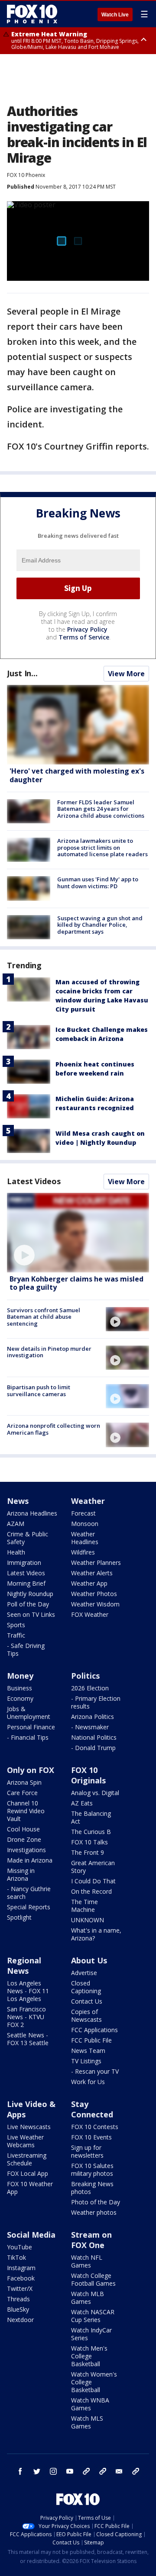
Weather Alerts (92, 1573)
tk (86, 2471)
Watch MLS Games (87, 2422)
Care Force (22, 1793)
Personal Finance (31, 1727)
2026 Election (90, 1688)
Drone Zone (24, 1839)
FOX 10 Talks (89, 1842)
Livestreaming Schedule (27, 2159)
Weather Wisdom (95, 1604)
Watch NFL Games (87, 2261)
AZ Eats (82, 1803)
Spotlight (19, 1917)
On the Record (91, 1891)
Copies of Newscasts (86, 2016)
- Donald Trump (93, 1748)
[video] (78, 1233)
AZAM (16, 1524)
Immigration (24, 1563)
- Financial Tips (28, 1737)
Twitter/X (20, 2289)
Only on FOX (31, 1770)
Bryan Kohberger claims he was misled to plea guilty (76, 1283)
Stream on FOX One (91, 2240)
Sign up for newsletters (87, 2151)
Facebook (21, 2278)
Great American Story (93, 1867)
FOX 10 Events (91, 2137)
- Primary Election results (96, 1702)
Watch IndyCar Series (91, 2334)
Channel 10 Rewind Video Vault (26, 1811)
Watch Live (115, 15)
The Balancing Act (91, 1817)
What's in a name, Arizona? (96, 1934)
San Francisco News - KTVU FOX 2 (26, 2017)
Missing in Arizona (21, 1874)
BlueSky (18, 2309)
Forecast (83, 1513)
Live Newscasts (29, 2127)
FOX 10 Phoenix (26, 175)
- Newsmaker (90, 1727)
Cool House (23, 1829)
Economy (20, 1698)
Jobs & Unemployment (29, 1713)
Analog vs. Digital (95, 1793)
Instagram (21, 2268)
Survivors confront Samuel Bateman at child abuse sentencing (44, 1317)
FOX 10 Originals (88, 1775)
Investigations (26, 1850)
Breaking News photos (92, 2188)
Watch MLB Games (88, 2298)
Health (16, 1552)
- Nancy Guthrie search (29, 1893)
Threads (18, 2299)
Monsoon (85, 1524)
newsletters (136, 2471)
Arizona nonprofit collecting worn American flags (54, 1429)
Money (20, 1676)
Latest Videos (34, 1181)
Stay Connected (92, 2109)
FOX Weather (90, 1614)
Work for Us (88, 2082)
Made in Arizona (30, 1860)
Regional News (24, 1966)
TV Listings (86, 2061)
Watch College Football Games (93, 2279)
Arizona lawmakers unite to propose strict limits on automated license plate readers (102, 847)
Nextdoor (20, 2320)
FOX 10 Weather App (30, 2188)
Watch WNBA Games (90, 2404)
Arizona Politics (93, 1717)
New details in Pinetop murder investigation (49, 1352)
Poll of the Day (28, 1604)
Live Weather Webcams (25, 2141)
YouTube (19, 2247)
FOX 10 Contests (95, 2127)
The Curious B (91, 1832)
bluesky (103, 2471)
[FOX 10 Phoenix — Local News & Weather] (32, 14)
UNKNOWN (88, 1920)
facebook (20, 2471)
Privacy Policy (87, 629)
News (18, 1501)
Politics (85, 1676)
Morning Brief (26, 1583)
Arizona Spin (24, 1782)
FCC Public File (91, 2040)
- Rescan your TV (95, 2071)
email (119, 2471)
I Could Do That (93, 1881)
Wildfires (83, 1552)
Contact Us (87, 2001)
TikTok (16, 2257)
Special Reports (29, 1907)
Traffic (16, 1635)
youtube (70, 2471)
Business (19, 1688)
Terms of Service (84, 637)
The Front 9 (88, 1852)
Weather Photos (94, 1594)
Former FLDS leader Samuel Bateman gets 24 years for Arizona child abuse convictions (101, 809)
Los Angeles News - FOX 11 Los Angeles (28, 1991)
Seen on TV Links (31, 1614)
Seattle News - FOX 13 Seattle (28, 2039)
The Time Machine (84, 1906)
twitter (37, 2471)
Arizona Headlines (32, 1513)
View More (126, 674)
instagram (53, 2471)
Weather (88, 1501)
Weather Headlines (85, 1538)
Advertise (84, 1973)
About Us (89, 1960)
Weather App (89, 1583)
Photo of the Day (96, 2202)
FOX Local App (28, 2173)
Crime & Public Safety (28, 1538)
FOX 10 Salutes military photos (92, 2170)
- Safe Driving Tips (26, 1649)
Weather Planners (96, 1563)
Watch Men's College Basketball (89, 2356)
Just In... (22, 673)
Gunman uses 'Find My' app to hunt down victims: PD (98, 883)
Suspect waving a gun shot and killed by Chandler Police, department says (100, 925)
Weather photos (94, 2212)
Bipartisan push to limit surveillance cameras (39, 1391)
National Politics (94, 1737)
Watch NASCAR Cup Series (93, 2316)
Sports (16, 1625)
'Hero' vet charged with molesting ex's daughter (77, 775)
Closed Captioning (86, 1987)
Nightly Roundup (30, 1594)
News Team (88, 2051)
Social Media (31, 2235)
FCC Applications (94, 2030)
